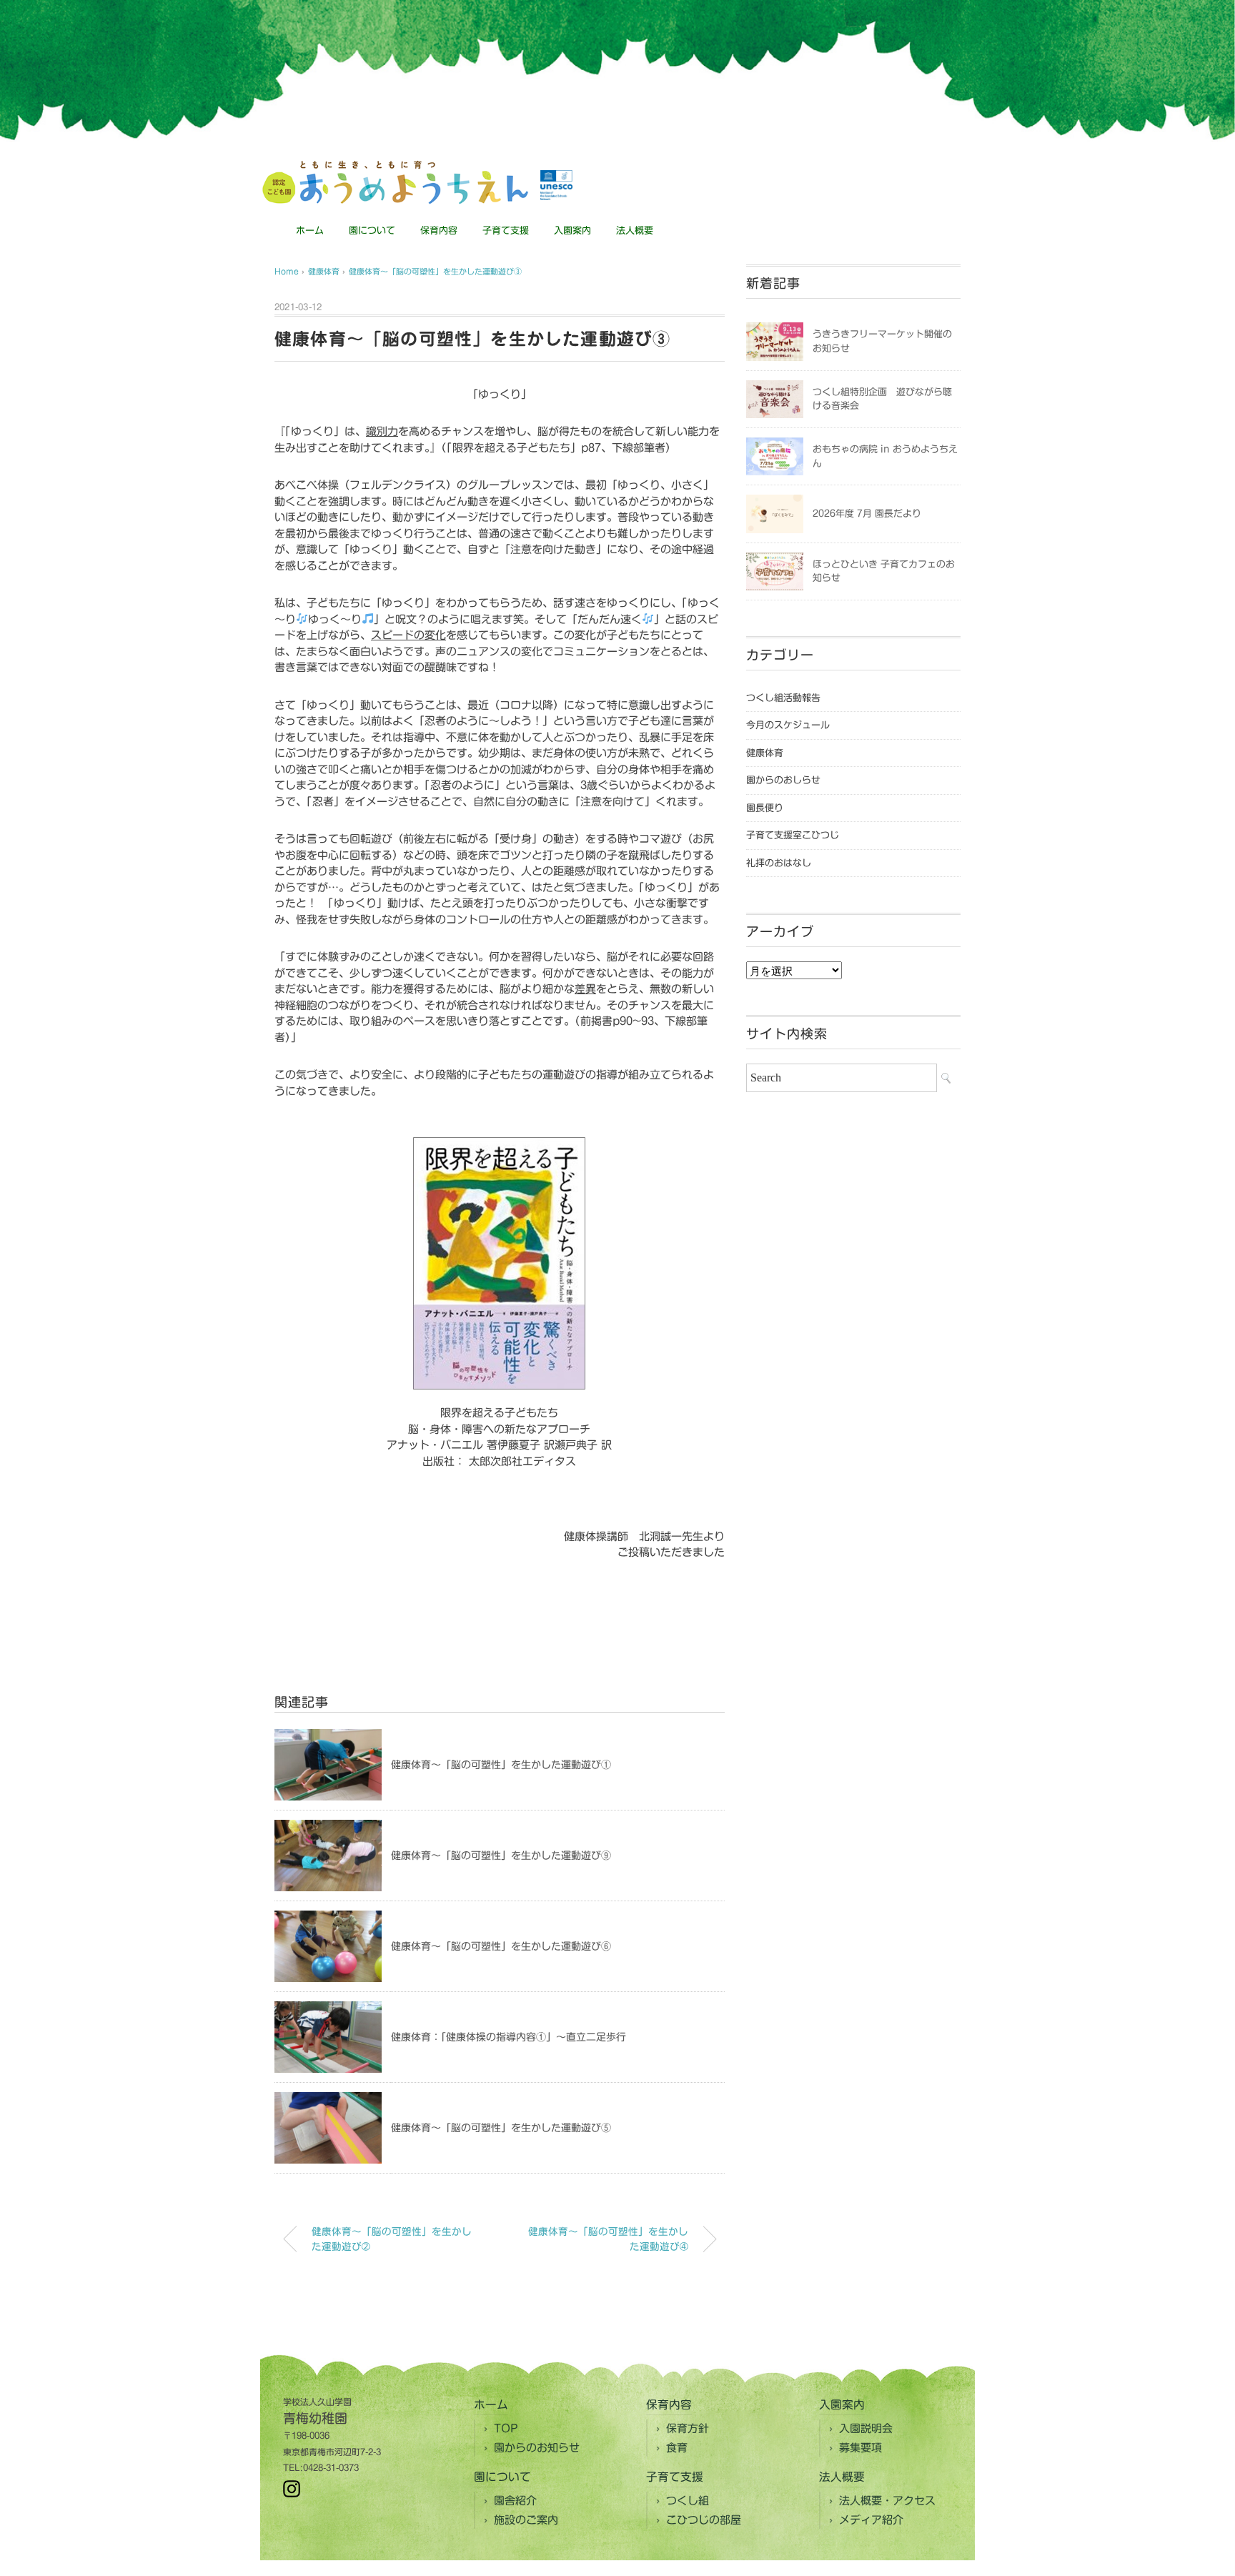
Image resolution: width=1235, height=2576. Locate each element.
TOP (506, 2428)
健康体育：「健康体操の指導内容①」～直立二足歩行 (509, 2037)
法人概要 (635, 231)
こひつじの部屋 (704, 2520)
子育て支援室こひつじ (793, 835)
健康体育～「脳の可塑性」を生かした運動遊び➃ (608, 2239)
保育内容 (439, 231)
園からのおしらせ (783, 780)
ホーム (310, 231)
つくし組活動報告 (783, 698)
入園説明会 (866, 2428)
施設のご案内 (526, 2520)
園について (372, 231)
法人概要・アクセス (887, 2501)
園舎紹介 (515, 2501)
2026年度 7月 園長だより (867, 514)
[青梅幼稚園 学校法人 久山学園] (395, 166)
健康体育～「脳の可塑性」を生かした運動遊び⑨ (501, 1856)
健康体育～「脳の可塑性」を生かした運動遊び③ (435, 271)
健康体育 (765, 753)
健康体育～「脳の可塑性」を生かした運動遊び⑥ (501, 1946)
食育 (677, 2448)
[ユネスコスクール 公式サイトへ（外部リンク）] (556, 185)
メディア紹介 (871, 2520)
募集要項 (860, 2448)
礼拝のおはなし (779, 863)
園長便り (765, 808)
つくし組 (688, 2501)
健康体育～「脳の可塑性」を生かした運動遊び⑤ (501, 2128)
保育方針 (688, 2428)
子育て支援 (506, 231)
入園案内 (572, 231)
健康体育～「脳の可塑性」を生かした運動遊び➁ (392, 2239)
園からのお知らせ (537, 2448)
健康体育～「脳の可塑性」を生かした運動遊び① (501, 1765)
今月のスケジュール (788, 725)
